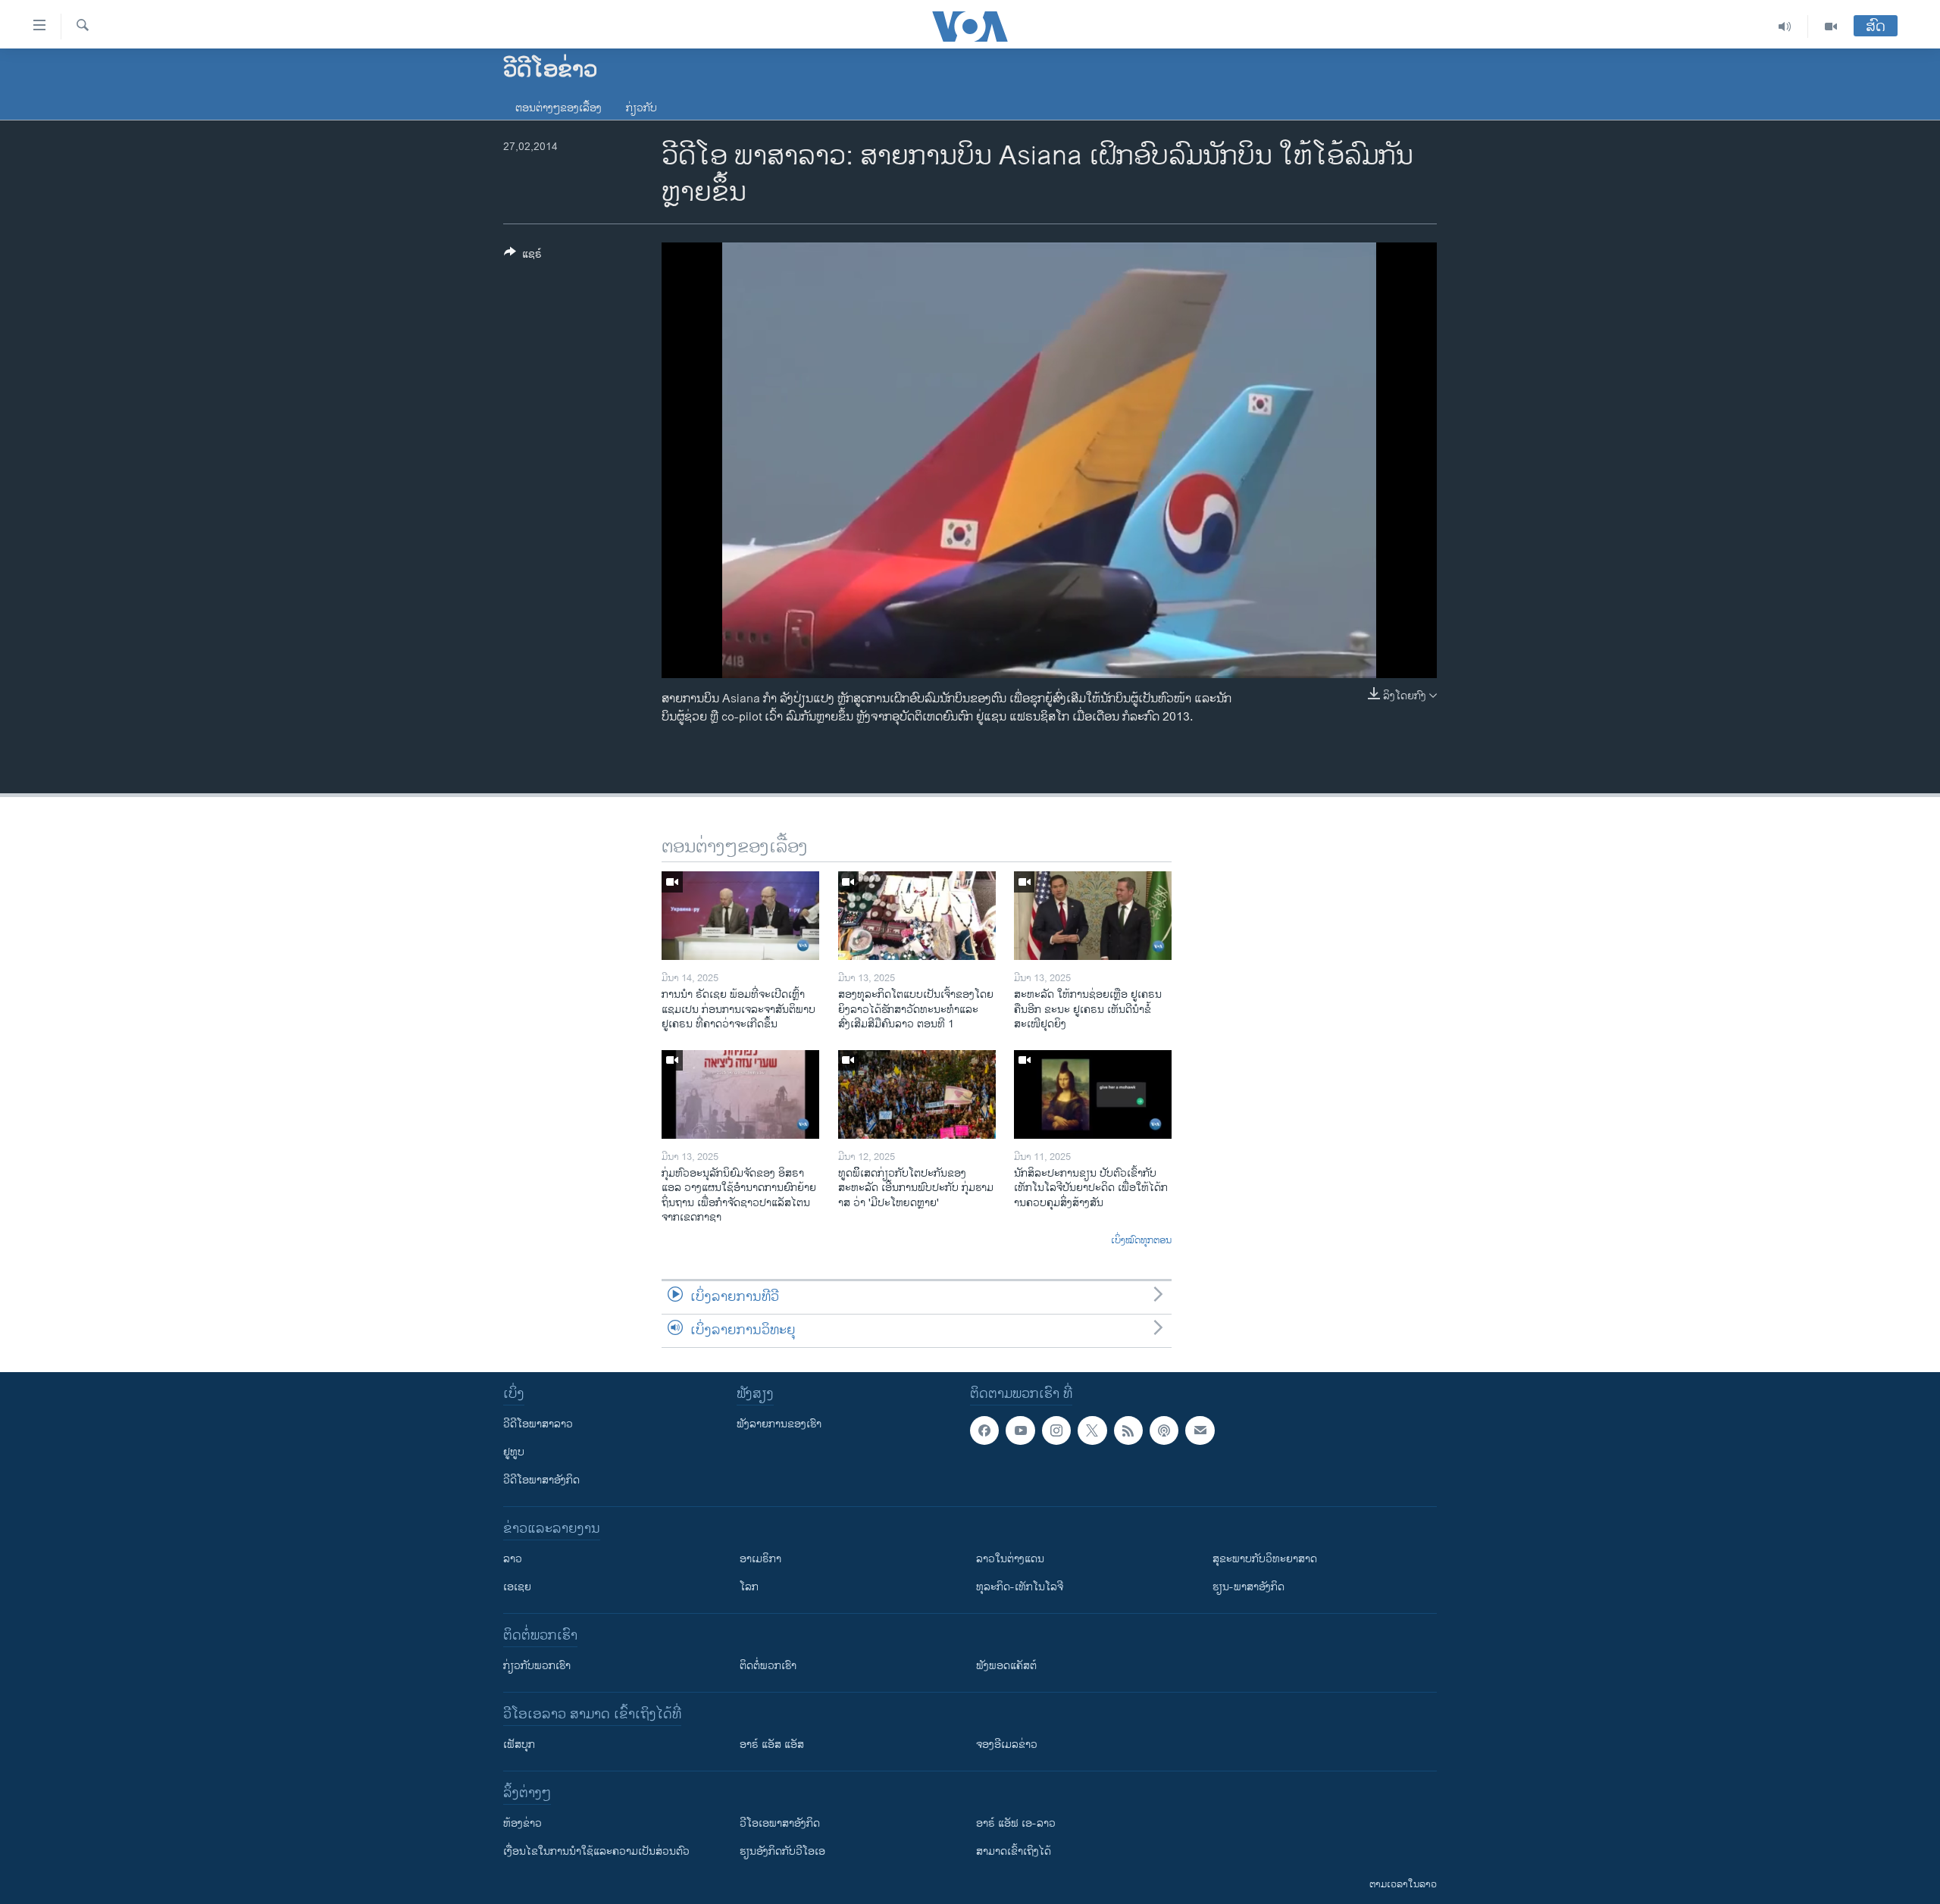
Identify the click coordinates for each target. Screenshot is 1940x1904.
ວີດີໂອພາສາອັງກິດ (541, 1480)
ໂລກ (749, 1587)
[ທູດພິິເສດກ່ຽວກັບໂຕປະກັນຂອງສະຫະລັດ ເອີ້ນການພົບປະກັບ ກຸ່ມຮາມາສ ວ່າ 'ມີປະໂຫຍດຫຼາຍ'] (917, 1094)
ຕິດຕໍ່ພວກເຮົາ (768, 1666)
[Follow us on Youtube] (1020, 1430)
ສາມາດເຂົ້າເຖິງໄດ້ (1014, 1851)
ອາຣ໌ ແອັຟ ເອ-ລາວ (1016, 1823)
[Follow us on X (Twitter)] (1092, 1430)
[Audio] (1785, 27)
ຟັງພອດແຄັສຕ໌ (1006, 1666)
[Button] (523, 256)
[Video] (1831, 27)
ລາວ (513, 1559)
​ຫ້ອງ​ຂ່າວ (523, 1823)
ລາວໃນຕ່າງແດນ (1010, 1559)
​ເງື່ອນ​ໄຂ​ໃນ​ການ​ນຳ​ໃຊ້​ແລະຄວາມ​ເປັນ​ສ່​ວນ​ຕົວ (596, 1851)
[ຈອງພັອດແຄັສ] (1200, 1430)
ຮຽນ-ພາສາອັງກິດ (1248, 1587)
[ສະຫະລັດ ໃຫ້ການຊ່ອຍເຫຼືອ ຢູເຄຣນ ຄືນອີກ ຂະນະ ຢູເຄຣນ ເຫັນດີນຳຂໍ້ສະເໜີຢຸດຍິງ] (1093, 916)
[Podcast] (1164, 1430)
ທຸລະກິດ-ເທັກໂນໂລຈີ (1020, 1587)
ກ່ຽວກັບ (641, 108)
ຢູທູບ (514, 1452)
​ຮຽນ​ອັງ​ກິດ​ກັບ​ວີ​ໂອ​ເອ (782, 1851)
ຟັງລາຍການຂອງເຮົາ (779, 1424)
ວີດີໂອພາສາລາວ (538, 1424)
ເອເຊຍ (517, 1587)
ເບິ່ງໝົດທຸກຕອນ (1141, 1241)
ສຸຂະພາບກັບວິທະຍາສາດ (1265, 1559)
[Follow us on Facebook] (984, 1430)
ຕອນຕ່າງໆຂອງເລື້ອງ (559, 108)
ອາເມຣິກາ (760, 1559)
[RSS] (1128, 1430)
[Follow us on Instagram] (1056, 1430)
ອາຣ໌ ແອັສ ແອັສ (772, 1745)
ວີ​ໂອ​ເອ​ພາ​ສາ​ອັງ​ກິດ (780, 1823)
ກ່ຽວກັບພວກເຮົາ (537, 1666)
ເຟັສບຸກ (519, 1745)
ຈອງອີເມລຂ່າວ (1007, 1745)
